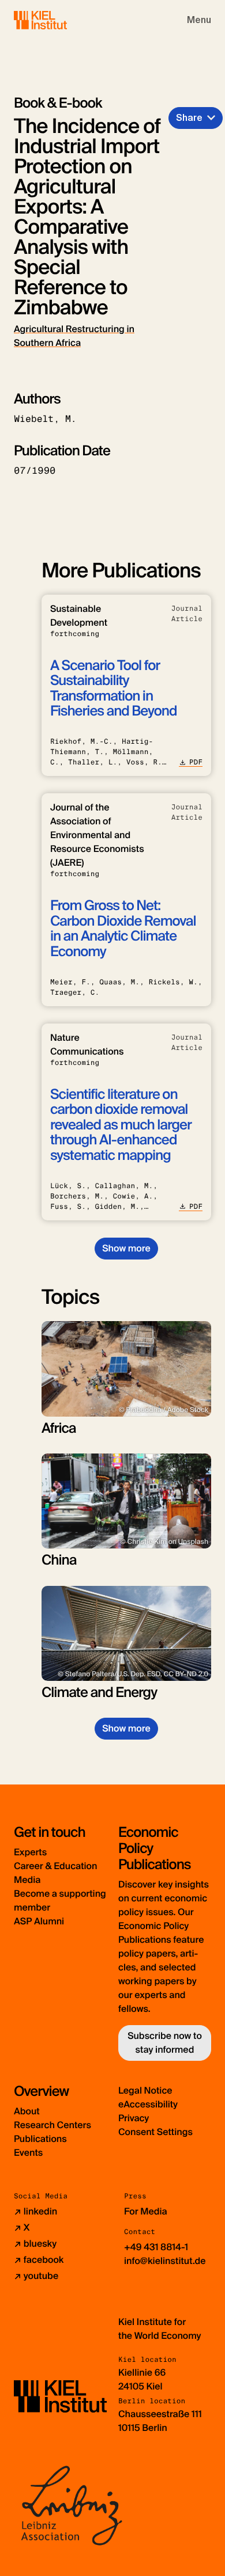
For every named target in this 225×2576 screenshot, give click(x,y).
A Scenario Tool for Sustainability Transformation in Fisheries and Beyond (114, 688)
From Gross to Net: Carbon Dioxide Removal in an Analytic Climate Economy (123, 929)
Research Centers (52, 2125)
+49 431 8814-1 (156, 2247)
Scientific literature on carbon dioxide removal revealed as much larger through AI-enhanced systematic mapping (121, 1125)
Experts (30, 1852)
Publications (40, 2139)
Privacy (134, 2118)
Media (27, 1880)
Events (28, 2153)
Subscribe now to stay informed (165, 2043)
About (27, 2111)
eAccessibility (148, 2104)
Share (189, 118)
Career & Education (55, 1866)
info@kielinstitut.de (165, 2261)
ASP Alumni (39, 1921)
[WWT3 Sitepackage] (57, 20)
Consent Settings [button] (155, 2132)
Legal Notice (145, 2090)
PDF (196, 762)
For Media (146, 2211)
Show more (126, 1248)
